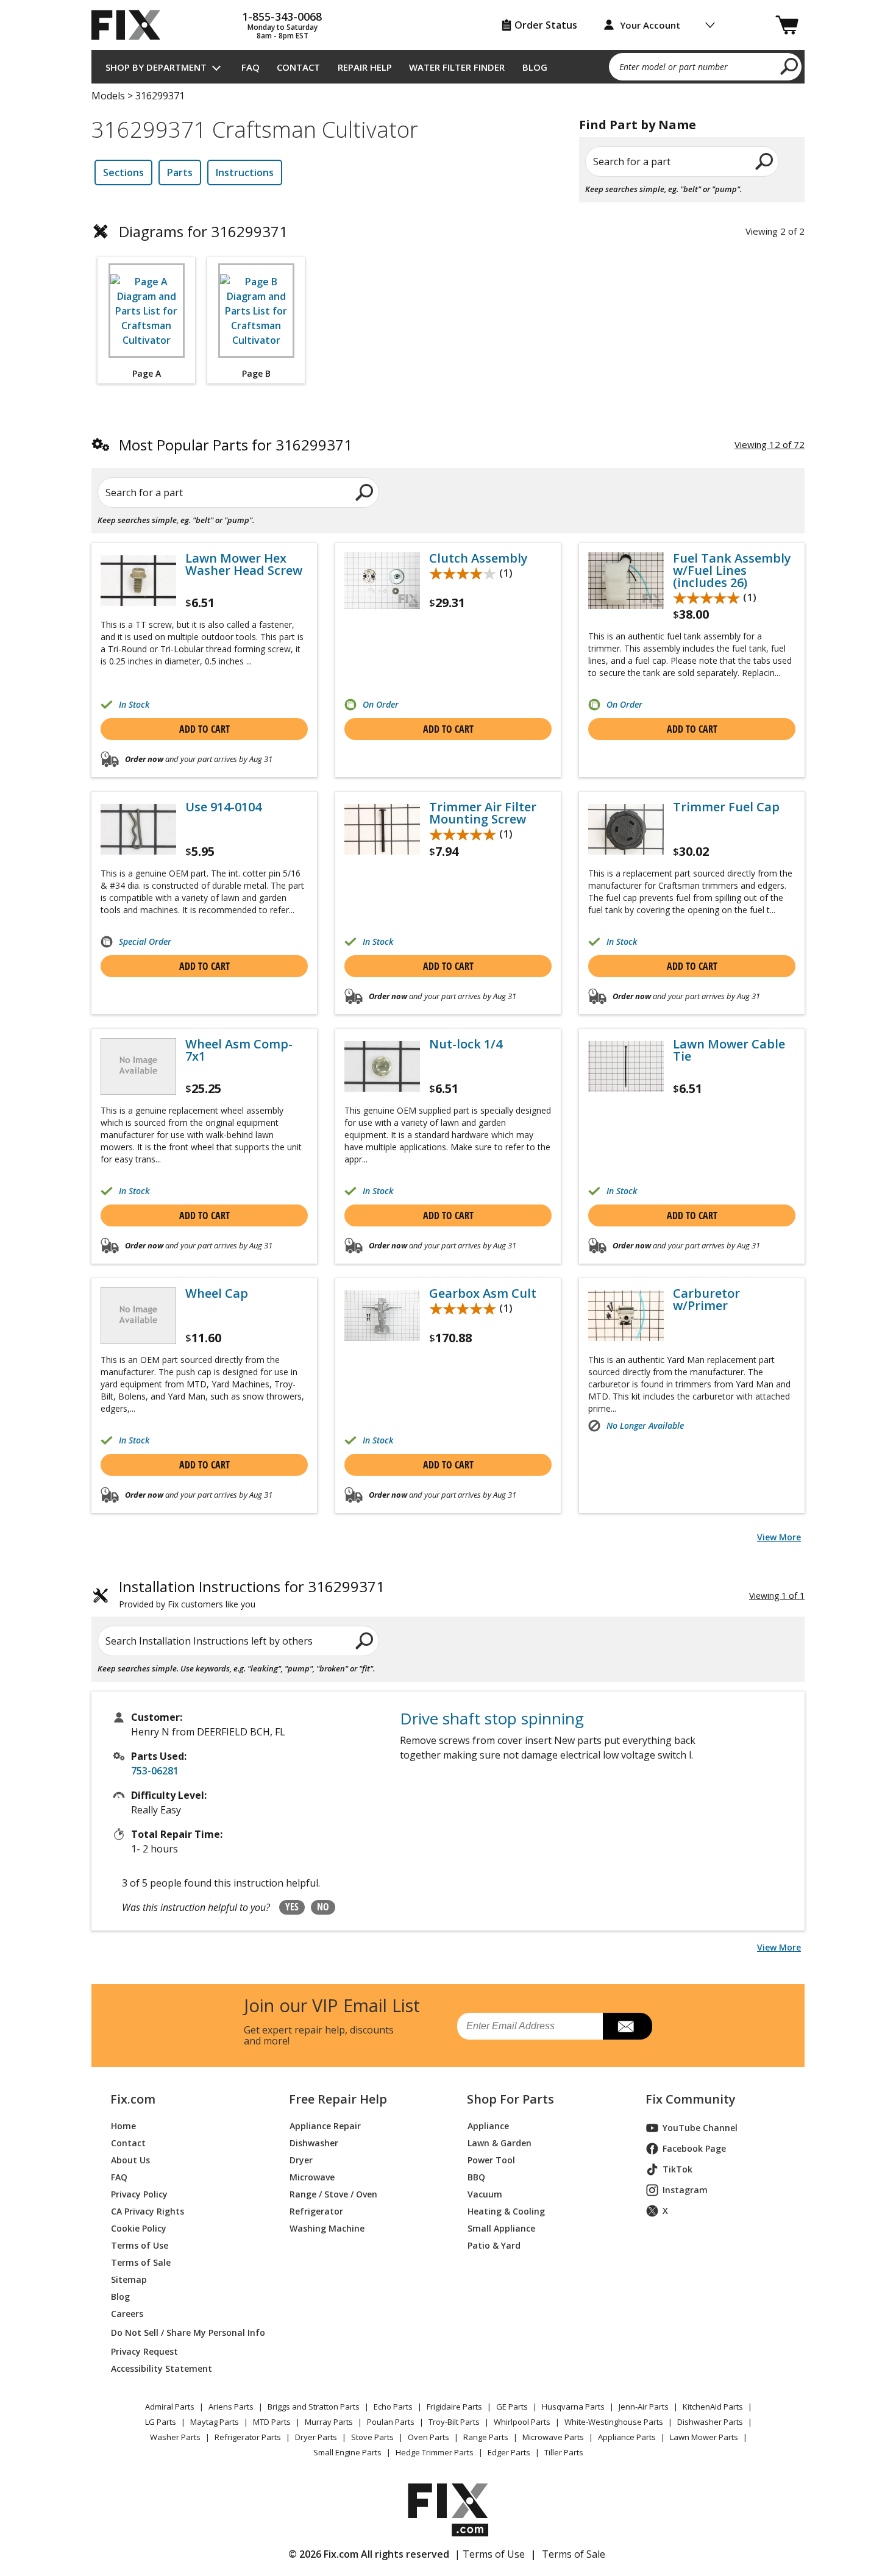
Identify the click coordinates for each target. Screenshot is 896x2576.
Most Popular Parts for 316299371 (236, 445)
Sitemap (129, 2279)
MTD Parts (272, 2422)
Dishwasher (314, 2143)
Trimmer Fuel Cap (726, 807)
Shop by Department (156, 67)
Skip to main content (448, 12)
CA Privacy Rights (148, 2211)
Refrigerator (316, 2211)
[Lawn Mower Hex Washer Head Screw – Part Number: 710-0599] (138, 581)
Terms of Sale (141, 2262)
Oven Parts (428, 2437)
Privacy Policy (139, 2194)
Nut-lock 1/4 (466, 1044)
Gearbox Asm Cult (483, 1293)
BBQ (476, 2177)
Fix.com (133, 2099)
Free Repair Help (338, 2099)
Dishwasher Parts (710, 2422)
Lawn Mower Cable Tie (729, 1050)
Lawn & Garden (500, 2143)
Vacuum (485, 2194)
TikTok (677, 2169)
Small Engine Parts (347, 2452)
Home (123, 2126)
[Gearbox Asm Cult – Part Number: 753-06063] (382, 1316)
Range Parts (486, 2437)
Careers (127, 2314)
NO (323, 1907)
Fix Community (691, 2099)
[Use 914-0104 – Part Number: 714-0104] (138, 829)
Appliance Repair (325, 2126)
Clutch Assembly (478, 558)
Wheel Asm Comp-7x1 (239, 1050)
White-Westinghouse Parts (614, 2422)
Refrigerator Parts (248, 2437)
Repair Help (365, 67)
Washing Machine (327, 2228)
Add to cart (204, 729)
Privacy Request (144, 2351)
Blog (535, 67)
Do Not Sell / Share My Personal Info (183, 2332)
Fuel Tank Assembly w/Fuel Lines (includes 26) (732, 571)
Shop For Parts (510, 2099)
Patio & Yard (494, 2245)
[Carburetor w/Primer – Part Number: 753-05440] (626, 1316)
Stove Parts (372, 2437)
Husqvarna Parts (573, 2407)
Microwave (312, 2177)
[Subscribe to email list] (628, 2026)
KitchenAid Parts (713, 2407)
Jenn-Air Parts (644, 2407)
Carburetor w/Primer (706, 1300)
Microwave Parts (553, 2437)
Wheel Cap (217, 1293)
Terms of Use (140, 2245)
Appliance (488, 2126)
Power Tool (491, 2160)
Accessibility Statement (162, 2368)
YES (292, 1907)
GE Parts (512, 2407)
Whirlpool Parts (522, 2422)
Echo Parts (393, 2407)
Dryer (301, 2160)
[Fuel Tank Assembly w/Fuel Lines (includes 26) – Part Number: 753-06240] (626, 581)
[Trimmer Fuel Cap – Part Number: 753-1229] (626, 829)
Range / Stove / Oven (333, 2194)
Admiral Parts (170, 2407)
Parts (180, 173)
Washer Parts (175, 2437)
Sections (123, 173)
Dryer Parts (316, 2437)
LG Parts (161, 2422)
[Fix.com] (131, 25)
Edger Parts (509, 2452)
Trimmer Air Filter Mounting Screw (483, 813)
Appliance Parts (627, 2437)
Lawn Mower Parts (704, 2437)
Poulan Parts (391, 2422)
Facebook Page (694, 2148)
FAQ (251, 67)
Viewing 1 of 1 (777, 1596)
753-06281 (155, 1771)
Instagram (685, 2190)
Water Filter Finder (457, 67)
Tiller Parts (564, 2452)
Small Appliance (501, 2228)
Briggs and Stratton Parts (314, 2407)
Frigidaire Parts (454, 2407)
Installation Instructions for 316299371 (252, 1594)
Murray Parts (329, 2422)
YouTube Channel (700, 2128)
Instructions (245, 173)
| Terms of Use (490, 2554)
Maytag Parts (215, 2422)
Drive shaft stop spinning (492, 1718)
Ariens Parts (231, 2407)
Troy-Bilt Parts (454, 2422)
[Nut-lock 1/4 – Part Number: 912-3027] (382, 1066)
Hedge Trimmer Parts (435, 2452)
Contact (298, 67)
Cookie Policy (139, 2228)
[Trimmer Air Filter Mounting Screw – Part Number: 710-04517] (382, 829)
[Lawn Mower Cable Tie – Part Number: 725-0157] (626, 1066)
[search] (790, 66)
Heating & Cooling (506, 2211)
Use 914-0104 (223, 807)
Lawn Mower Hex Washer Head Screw (244, 564)
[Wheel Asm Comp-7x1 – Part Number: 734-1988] (138, 1066)
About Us (130, 2160)
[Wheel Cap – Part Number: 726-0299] (138, 1316)
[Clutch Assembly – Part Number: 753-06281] (382, 581)
